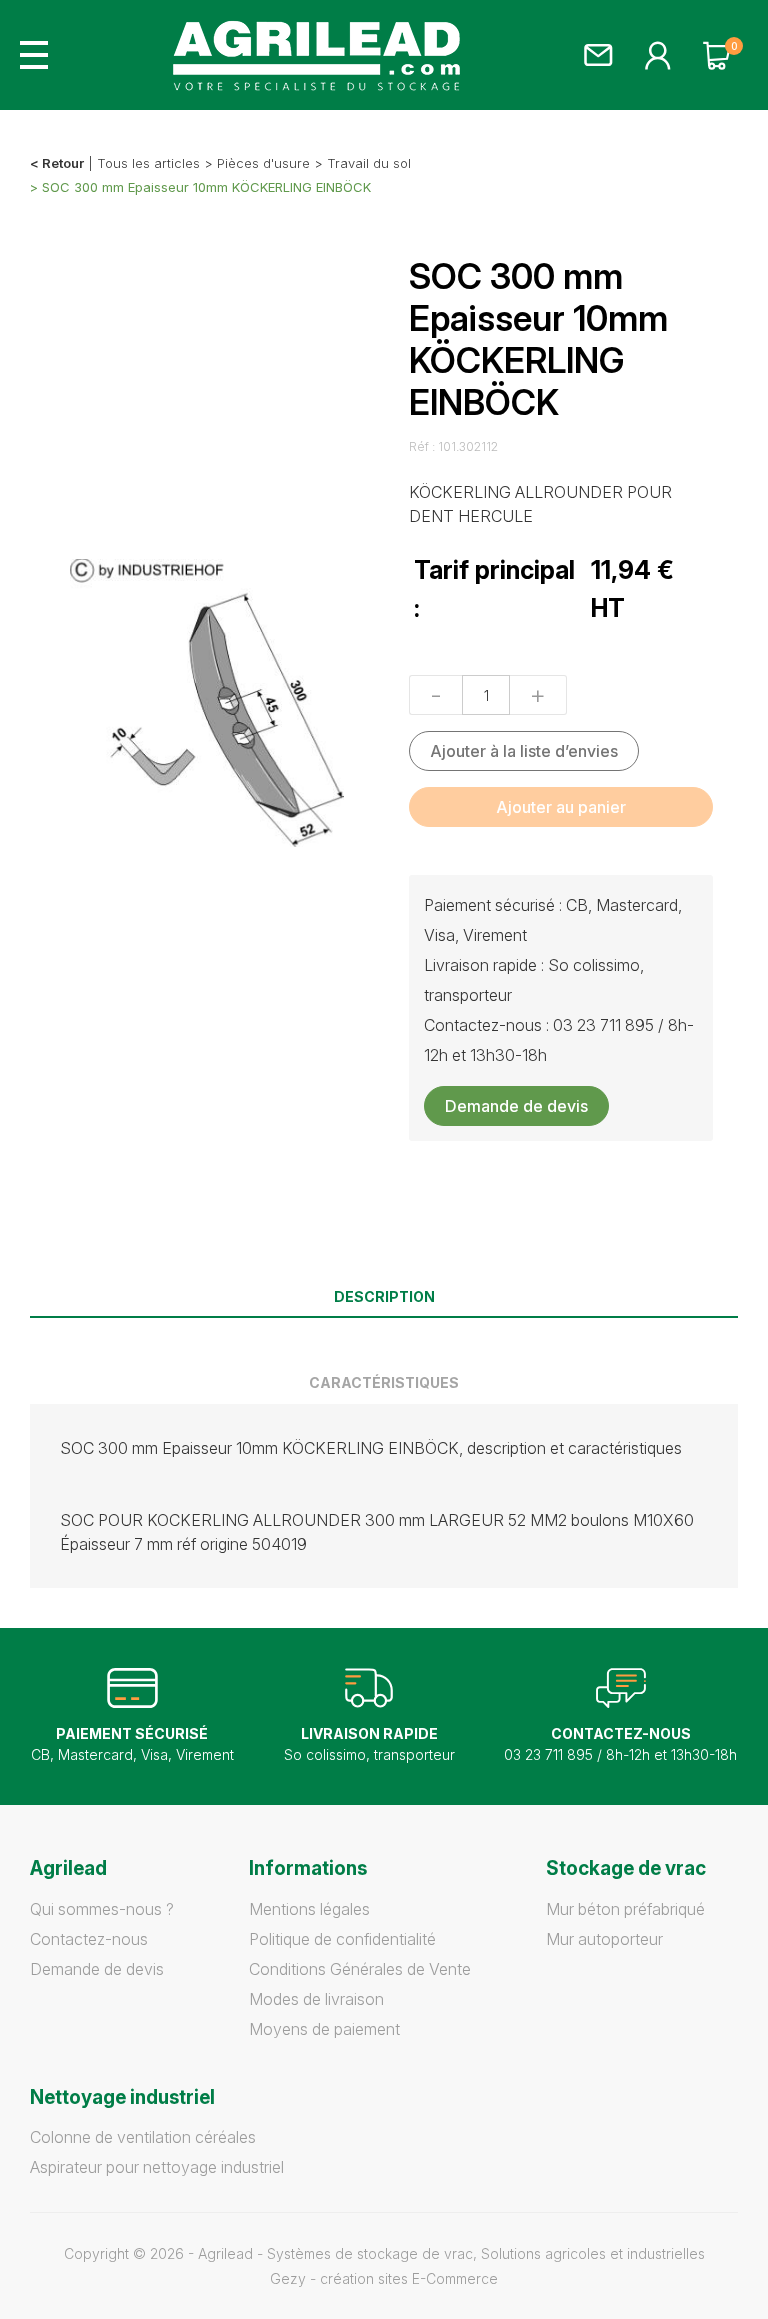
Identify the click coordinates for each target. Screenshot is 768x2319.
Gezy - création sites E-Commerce (384, 2278)
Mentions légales (309, 1909)
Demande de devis (516, 1106)
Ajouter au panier (561, 807)
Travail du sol (369, 163)
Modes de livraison (316, 1999)
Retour (63, 163)
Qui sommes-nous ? (102, 1909)
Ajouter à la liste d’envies (524, 751)
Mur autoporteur (604, 1939)
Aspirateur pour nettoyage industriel (157, 2167)
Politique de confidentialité (342, 1939)
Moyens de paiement (324, 2029)
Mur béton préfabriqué (625, 1909)
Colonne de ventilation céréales (143, 2137)
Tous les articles (148, 163)
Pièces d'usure (263, 163)
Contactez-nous (89, 1939)
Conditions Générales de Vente (360, 1969)
